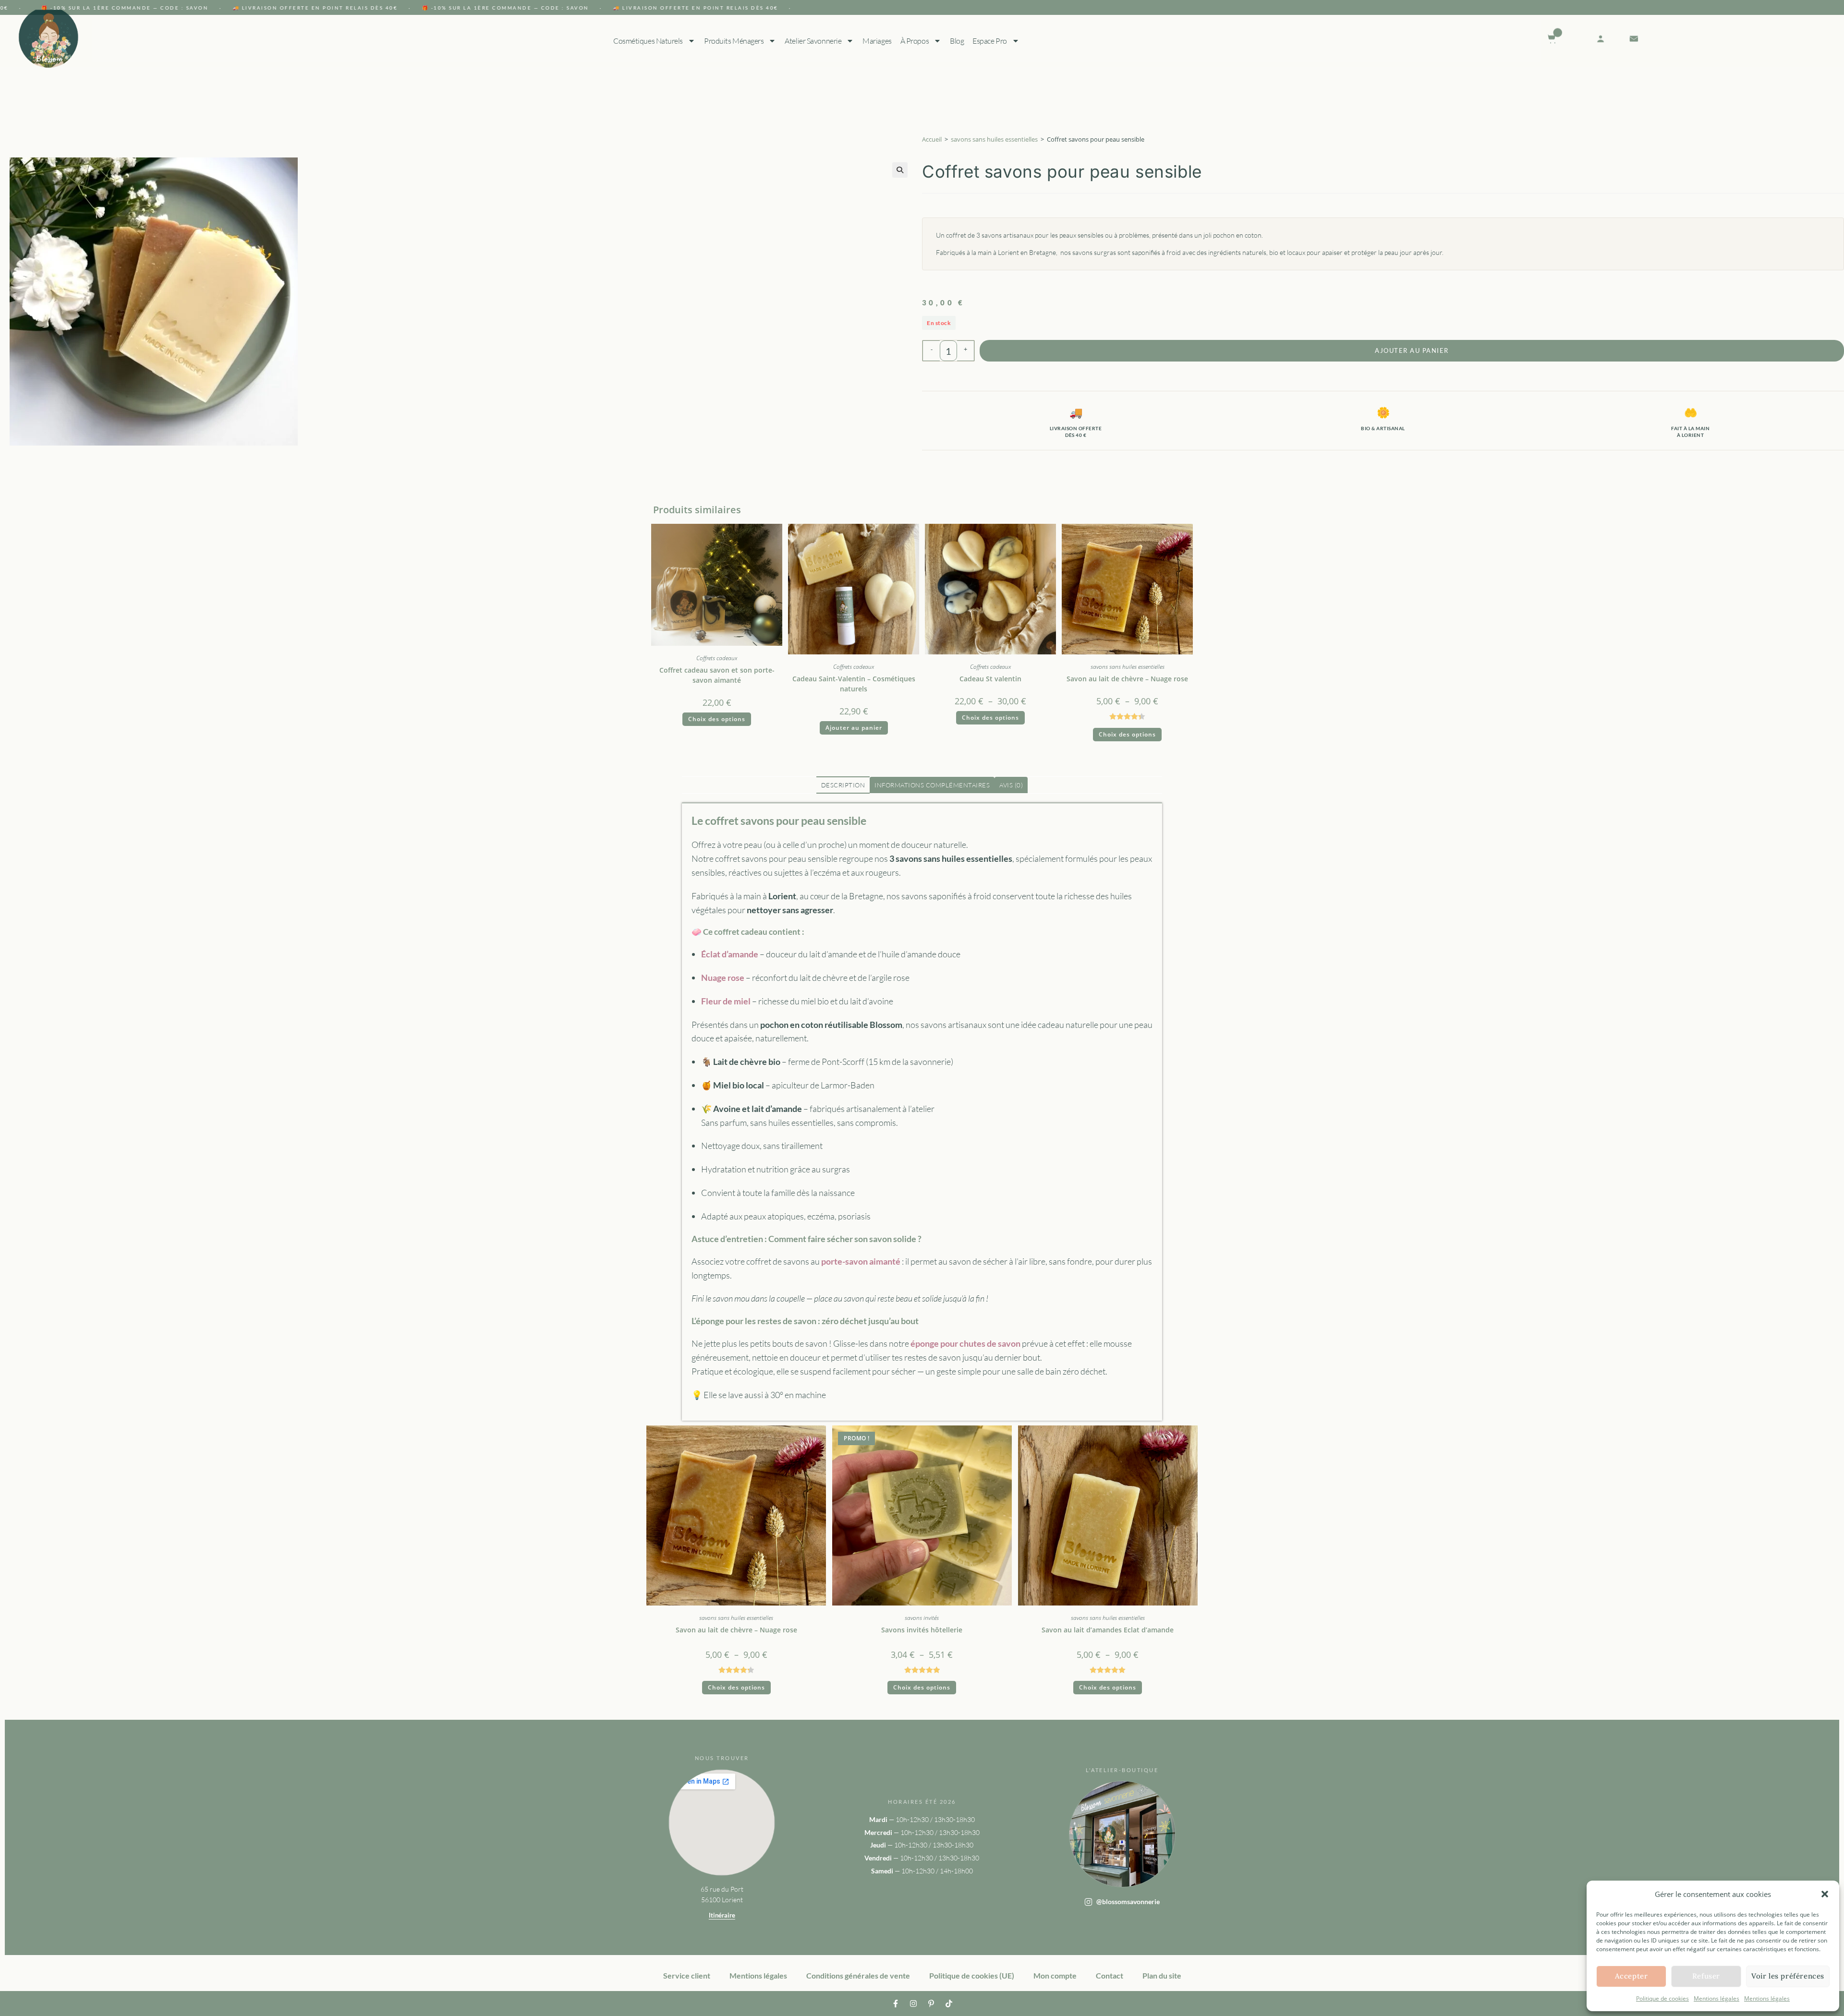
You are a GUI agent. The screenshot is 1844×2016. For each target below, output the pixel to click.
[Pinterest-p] (931, 2004)
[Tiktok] (949, 2004)
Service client (687, 1975)
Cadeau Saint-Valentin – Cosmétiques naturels (854, 684)
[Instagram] (913, 2004)
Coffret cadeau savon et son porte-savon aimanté (717, 675)
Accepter (1632, 1976)
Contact (1110, 1975)
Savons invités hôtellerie (922, 1630)
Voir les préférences (1788, 1976)
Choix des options (717, 719)
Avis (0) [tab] (1011, 785)
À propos (914, 41)
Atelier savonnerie (813, 41)
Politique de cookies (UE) (972, 1975)
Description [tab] (843, 785)
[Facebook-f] (896, 2004)
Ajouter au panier (1412, 350)
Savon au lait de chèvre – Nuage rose (1127, 679)
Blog (957, 41)
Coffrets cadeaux (717, 658)
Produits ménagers (734, 41)
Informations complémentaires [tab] (932, 785)
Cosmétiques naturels (648, 41)
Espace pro (990, 41)
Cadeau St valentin (990, 679)
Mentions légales (1717, 1998)
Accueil (932, 139)
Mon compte (1055, 1975)
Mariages (877, 41)
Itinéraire (722, 1915)
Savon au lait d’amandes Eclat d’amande (1108, 1630)
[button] (1825, 1894)
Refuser (1706, 1976)
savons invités (922, 1618)
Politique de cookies (1662, 1998)
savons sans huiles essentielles (994, 139)
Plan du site (1162, 1975)
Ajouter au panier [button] (854, 728)
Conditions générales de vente (858, 1975)
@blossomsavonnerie (1128, 1901)
